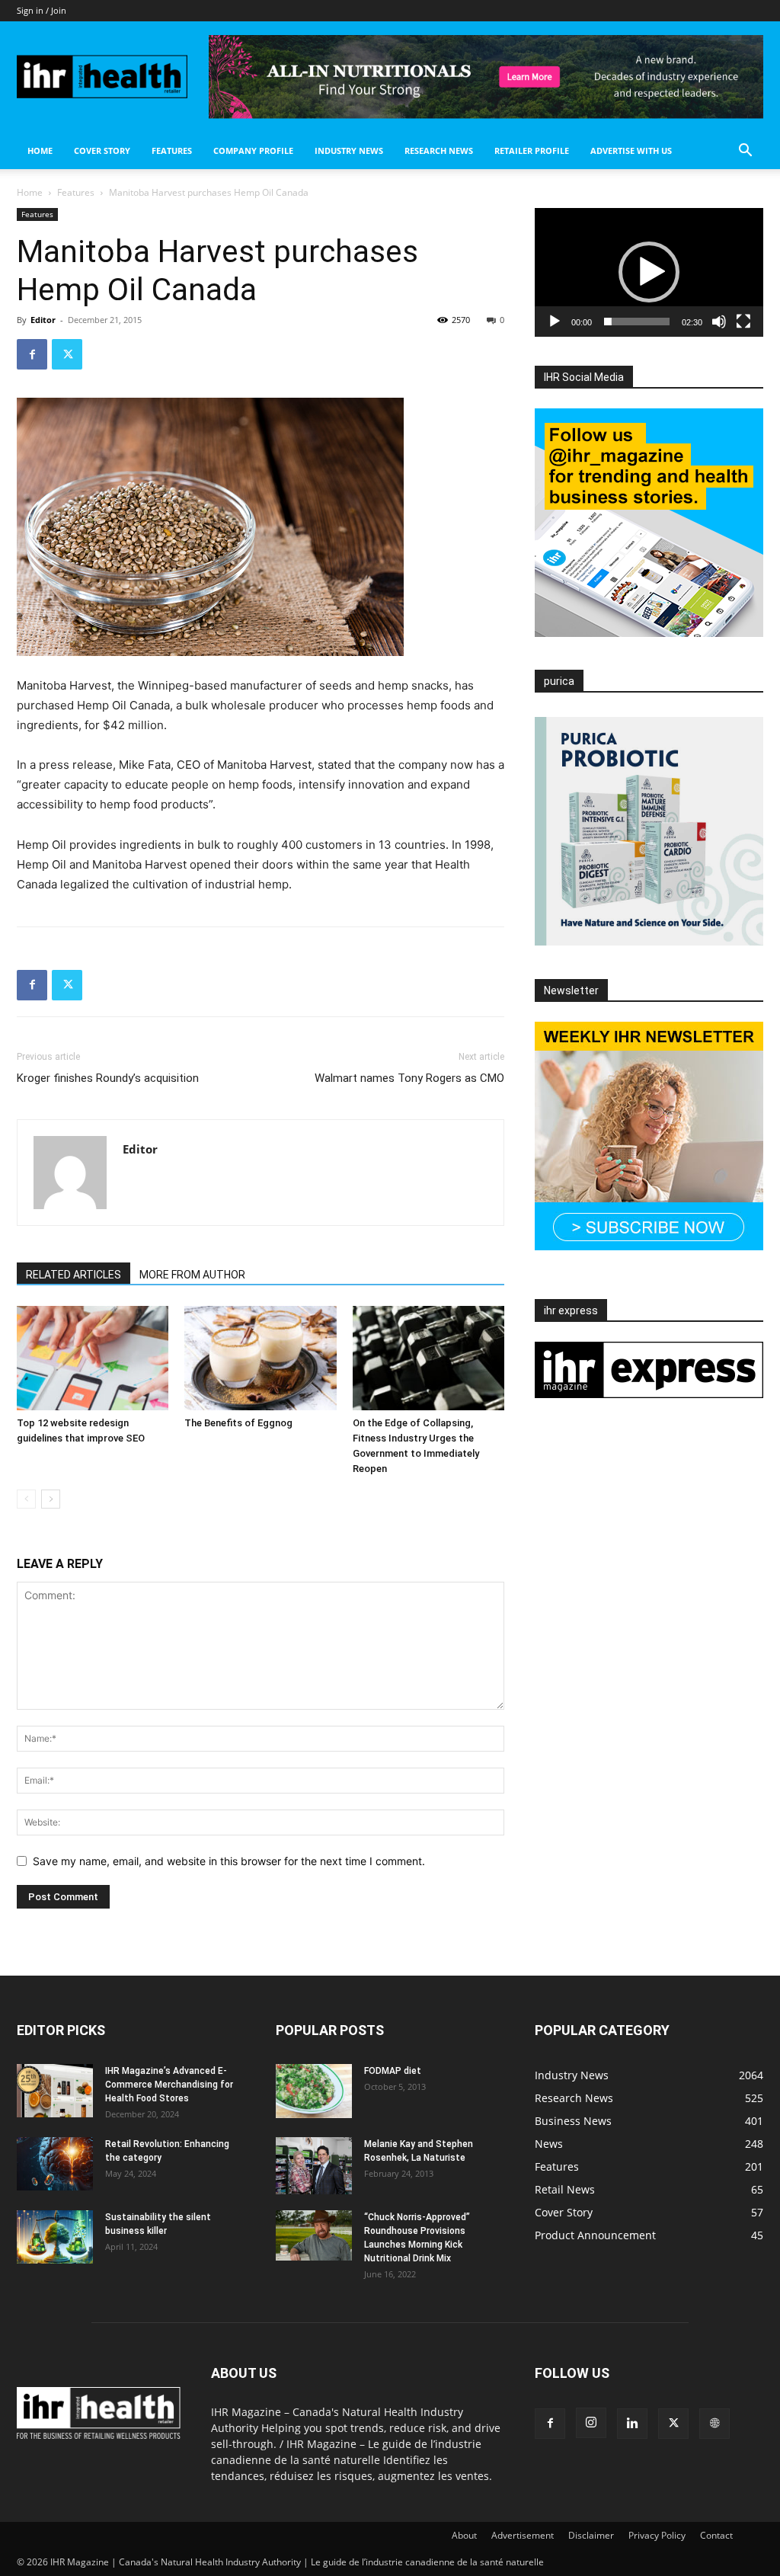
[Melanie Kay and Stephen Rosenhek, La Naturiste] (314, 2166)
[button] (745, 152)
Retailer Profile (532, 150)
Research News (439, 150)
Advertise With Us (631, 150)
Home (40, 150)
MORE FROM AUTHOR (192, 1275)
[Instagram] (591, 2423)
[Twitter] (67, 354)
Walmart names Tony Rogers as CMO (409, 1078)
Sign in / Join (42, 10)
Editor (43, 320)
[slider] (637, 322)
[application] (649, 272)
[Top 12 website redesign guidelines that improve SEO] (93, 1358)
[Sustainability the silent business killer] (55, 2237)
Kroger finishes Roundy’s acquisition (108, 1078)
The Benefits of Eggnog (238, 1423)
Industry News (349, 150)
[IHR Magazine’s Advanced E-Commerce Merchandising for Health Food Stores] (55, 2091)
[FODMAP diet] (314, 2091)
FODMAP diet (393, 2071)
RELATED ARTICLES (74, 1275)
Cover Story (102, 150)
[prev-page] (26, 1499)
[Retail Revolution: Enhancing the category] (55, 2164)
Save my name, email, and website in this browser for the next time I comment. (229, 1861)
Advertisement (523, 2535)
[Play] (555, 322)
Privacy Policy (657, 2535)
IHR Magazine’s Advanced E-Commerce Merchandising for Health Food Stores (169, 2085)
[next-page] (51, 1499)
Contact (716, 2535)
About (464, 2535)
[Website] (714, 2424)
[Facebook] (32, 354)
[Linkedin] (632, 2424)
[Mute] (719, 322)
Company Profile (253, 150)
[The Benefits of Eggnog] (260, 1358)
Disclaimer (591, 2535)
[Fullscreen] (743, 322)
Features (172, 150)
